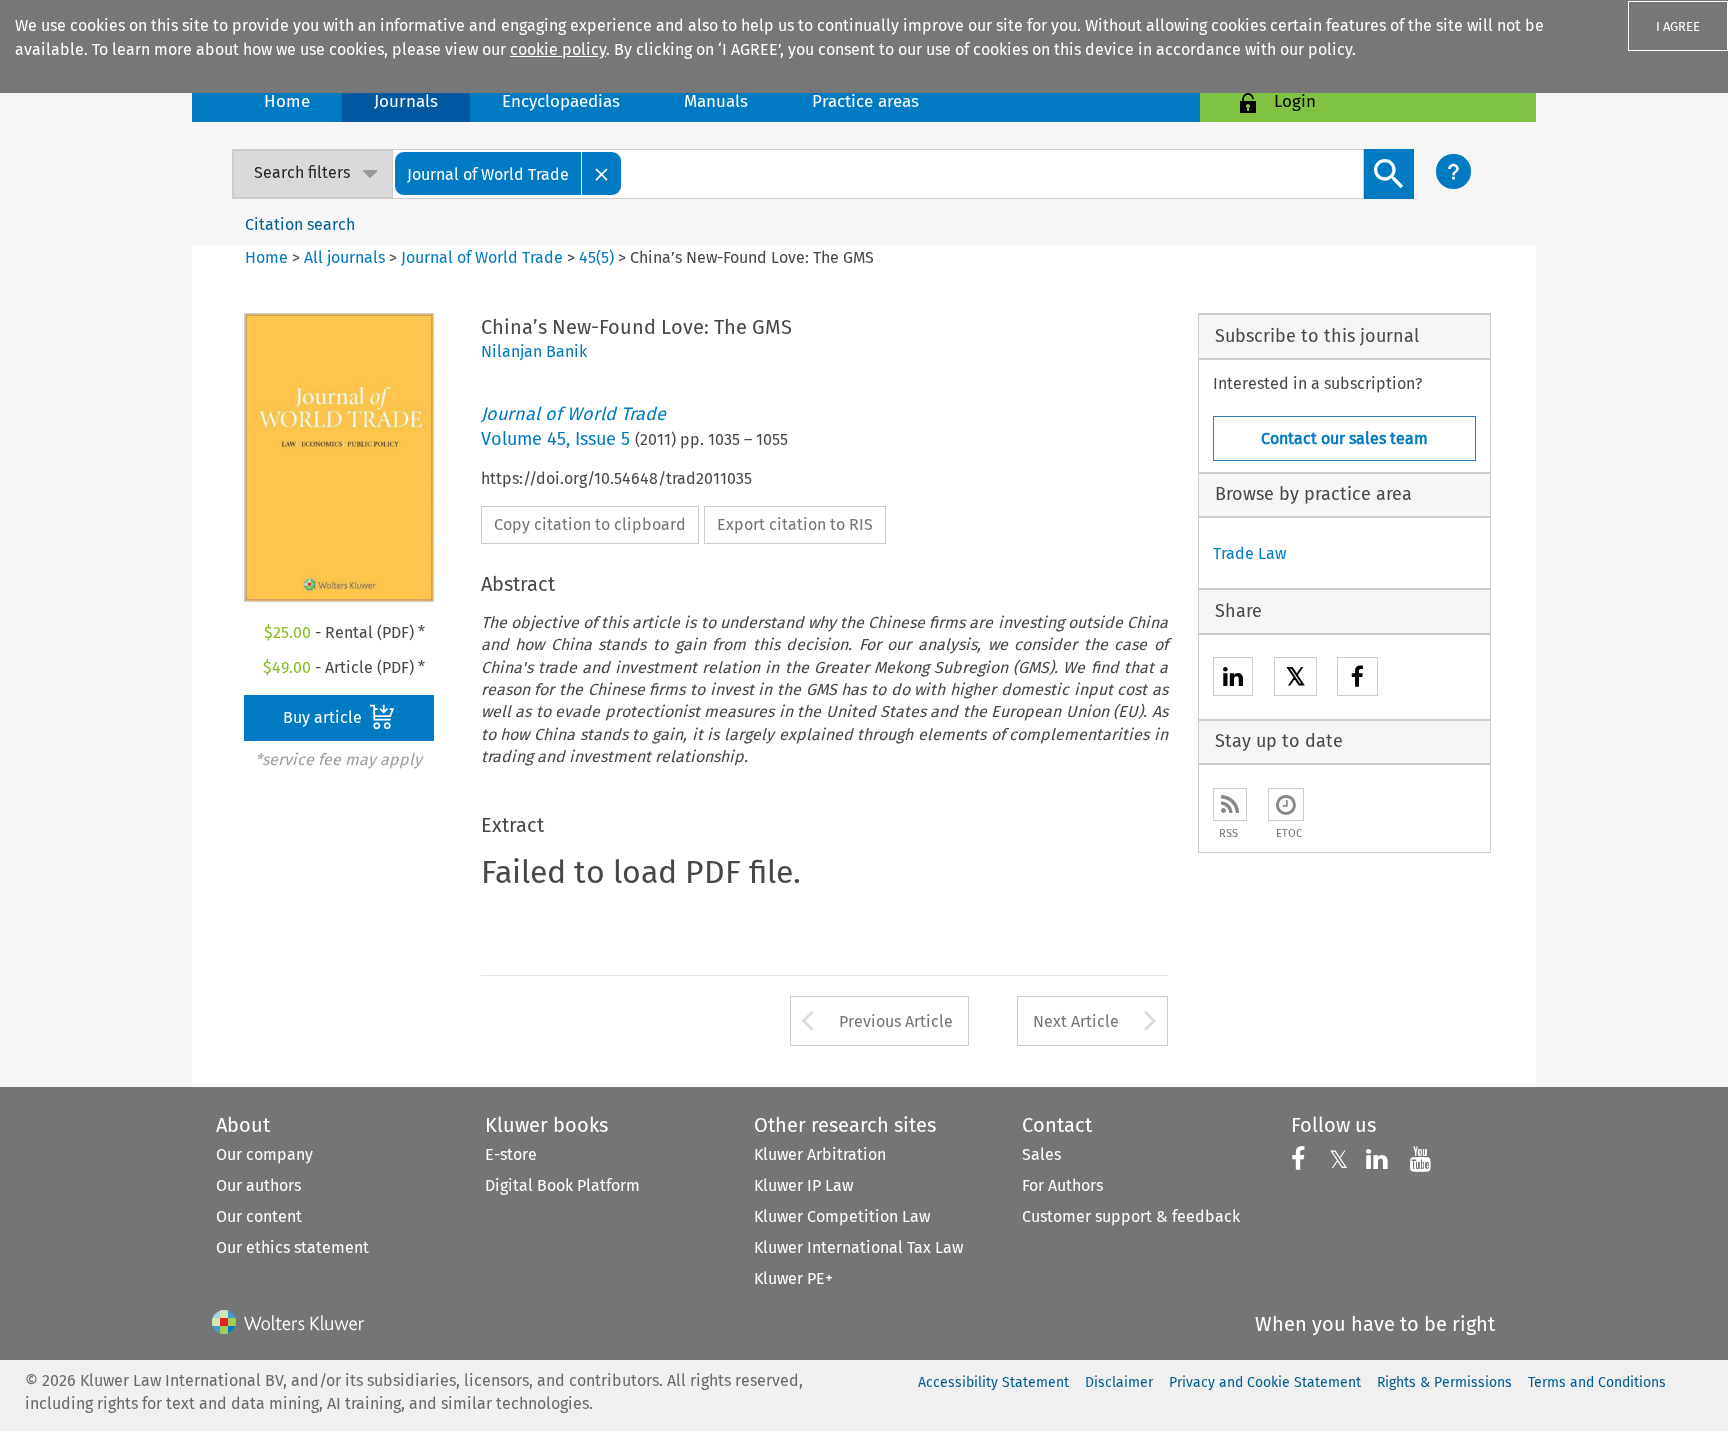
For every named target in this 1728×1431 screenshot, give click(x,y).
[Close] (602, 173)
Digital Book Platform (562, 1185)
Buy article (324, 717)
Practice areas (865, 101)
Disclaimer (1119, 1382)
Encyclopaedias (561, 101)
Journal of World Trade (482, 257)
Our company (264, 1154)
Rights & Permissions (1444, 1382)
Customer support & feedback (1131, 1216)
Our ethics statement (292, 1247)
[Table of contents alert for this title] (1286, 804)
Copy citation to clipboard (590, 524)
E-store (511, 1154)
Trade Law (1249, 553)
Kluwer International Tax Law (858, 1247)
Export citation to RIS (795, 524)
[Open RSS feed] (1230, 804)
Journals (406, 101)
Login (1295, 101)
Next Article (1076, 1021)
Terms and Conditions (1597, 1382)
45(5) (596, 257)
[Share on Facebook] (1357, 679)
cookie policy (558, 49)
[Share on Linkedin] (1233, 679)
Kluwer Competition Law (842, 1216)
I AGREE (1678, 26)
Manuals (716, 101)
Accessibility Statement (993, 1382)
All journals (346, 257)
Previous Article (896, 1021)
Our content (259, 1216)
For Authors (1062, 1185)
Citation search (300, 224)
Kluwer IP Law (803, 1185)
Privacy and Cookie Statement (1265, 1382)
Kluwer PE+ (793, 1278)
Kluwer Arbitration (820, 1154)
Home (287, 101)
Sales (1041, 1154)
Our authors (258, 1185)
